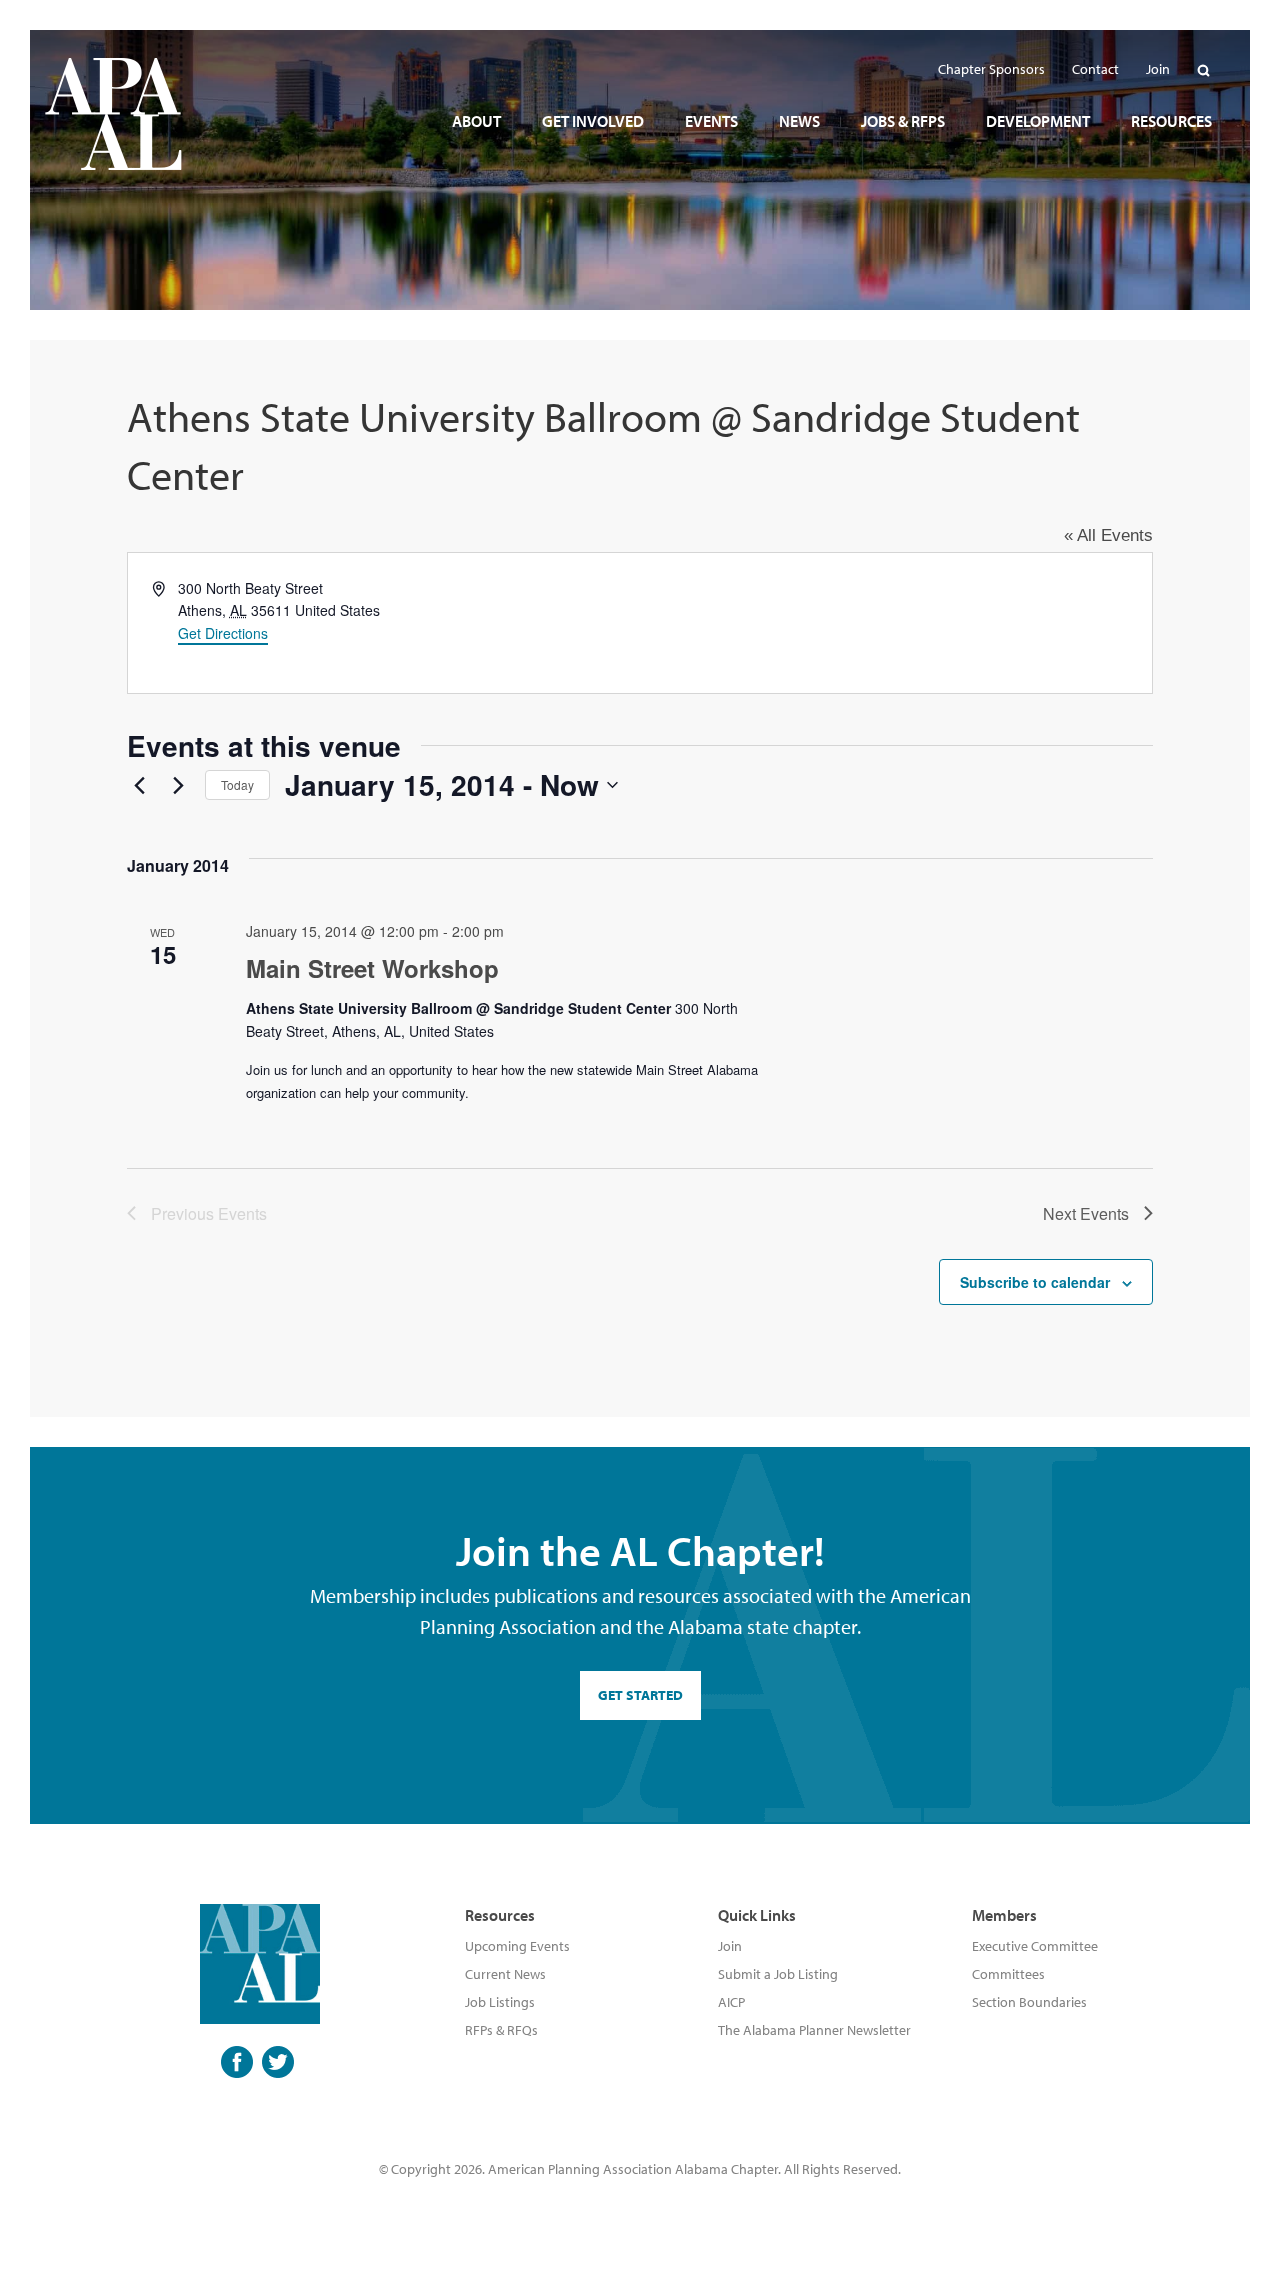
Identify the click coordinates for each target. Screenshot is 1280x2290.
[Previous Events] (139, 785)
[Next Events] (178, 785)
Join (730, 1946)
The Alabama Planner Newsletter (814, 2030)
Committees (1008, 1974)
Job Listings (500, 2002)
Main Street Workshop (372, 968)
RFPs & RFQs (501, 2030)
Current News (505, 1974)
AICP (731, 2002)
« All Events (1108, 535)
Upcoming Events (517, 1946)
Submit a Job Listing (778, 1974)
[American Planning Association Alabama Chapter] (113, 114)
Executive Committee (1035, 1946)
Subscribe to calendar (1035, 1282)
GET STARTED (640, 1695)
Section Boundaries (1029, 2002)
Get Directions (223, 633)
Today (237, 784)
